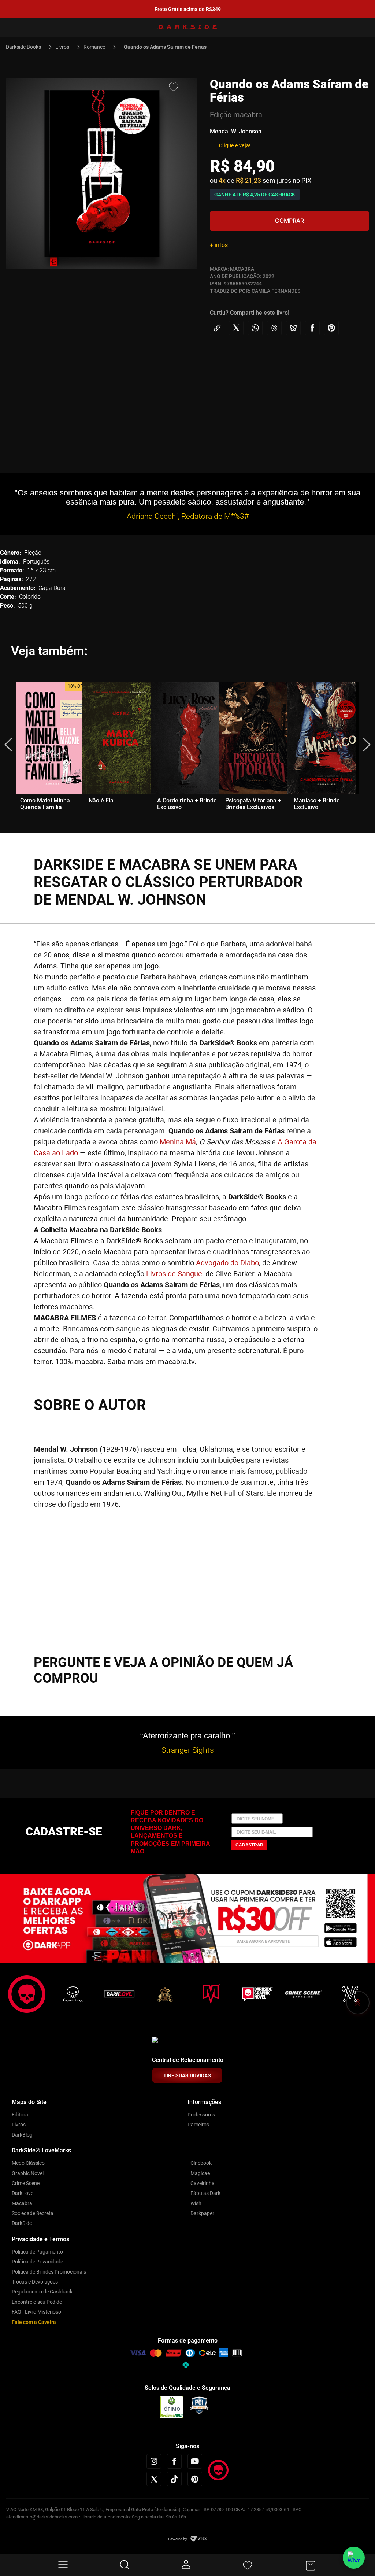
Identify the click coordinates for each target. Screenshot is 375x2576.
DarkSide (22, 2223)
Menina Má (178, 1142)
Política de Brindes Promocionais (49, 2272)
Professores (201, 2115)
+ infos (219, 245)
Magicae (200, 2173)
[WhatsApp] (354, 2558)
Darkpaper (202, 2213)
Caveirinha (203, 2183)
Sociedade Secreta (33, 2213)
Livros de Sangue (174, 1274)
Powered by (178, 2539)
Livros (62, 47)
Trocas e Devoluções (35, 2282)
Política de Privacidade (37, 2262)
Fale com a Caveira (34, 2322)
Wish (196, 2203)
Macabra (22, 2203)
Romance (94, 47)
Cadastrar (249, 1845)
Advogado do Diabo (227, 1263)
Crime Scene (26, 2183)
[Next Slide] (350, 9)
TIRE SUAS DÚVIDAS (187, 2075)
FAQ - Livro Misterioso (36, 2312)
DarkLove (23, 2193)
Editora (20, 2115)
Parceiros (198, 2125)
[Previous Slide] (25, 9)
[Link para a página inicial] (27, 47)
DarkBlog (22, 2135)
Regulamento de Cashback (42, 2292)
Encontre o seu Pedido (37, 2302)
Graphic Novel (28, 2173)
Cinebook (201, 2163)
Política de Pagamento (37, 2252)
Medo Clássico (28, 2163)
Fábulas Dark (205, 2193)
